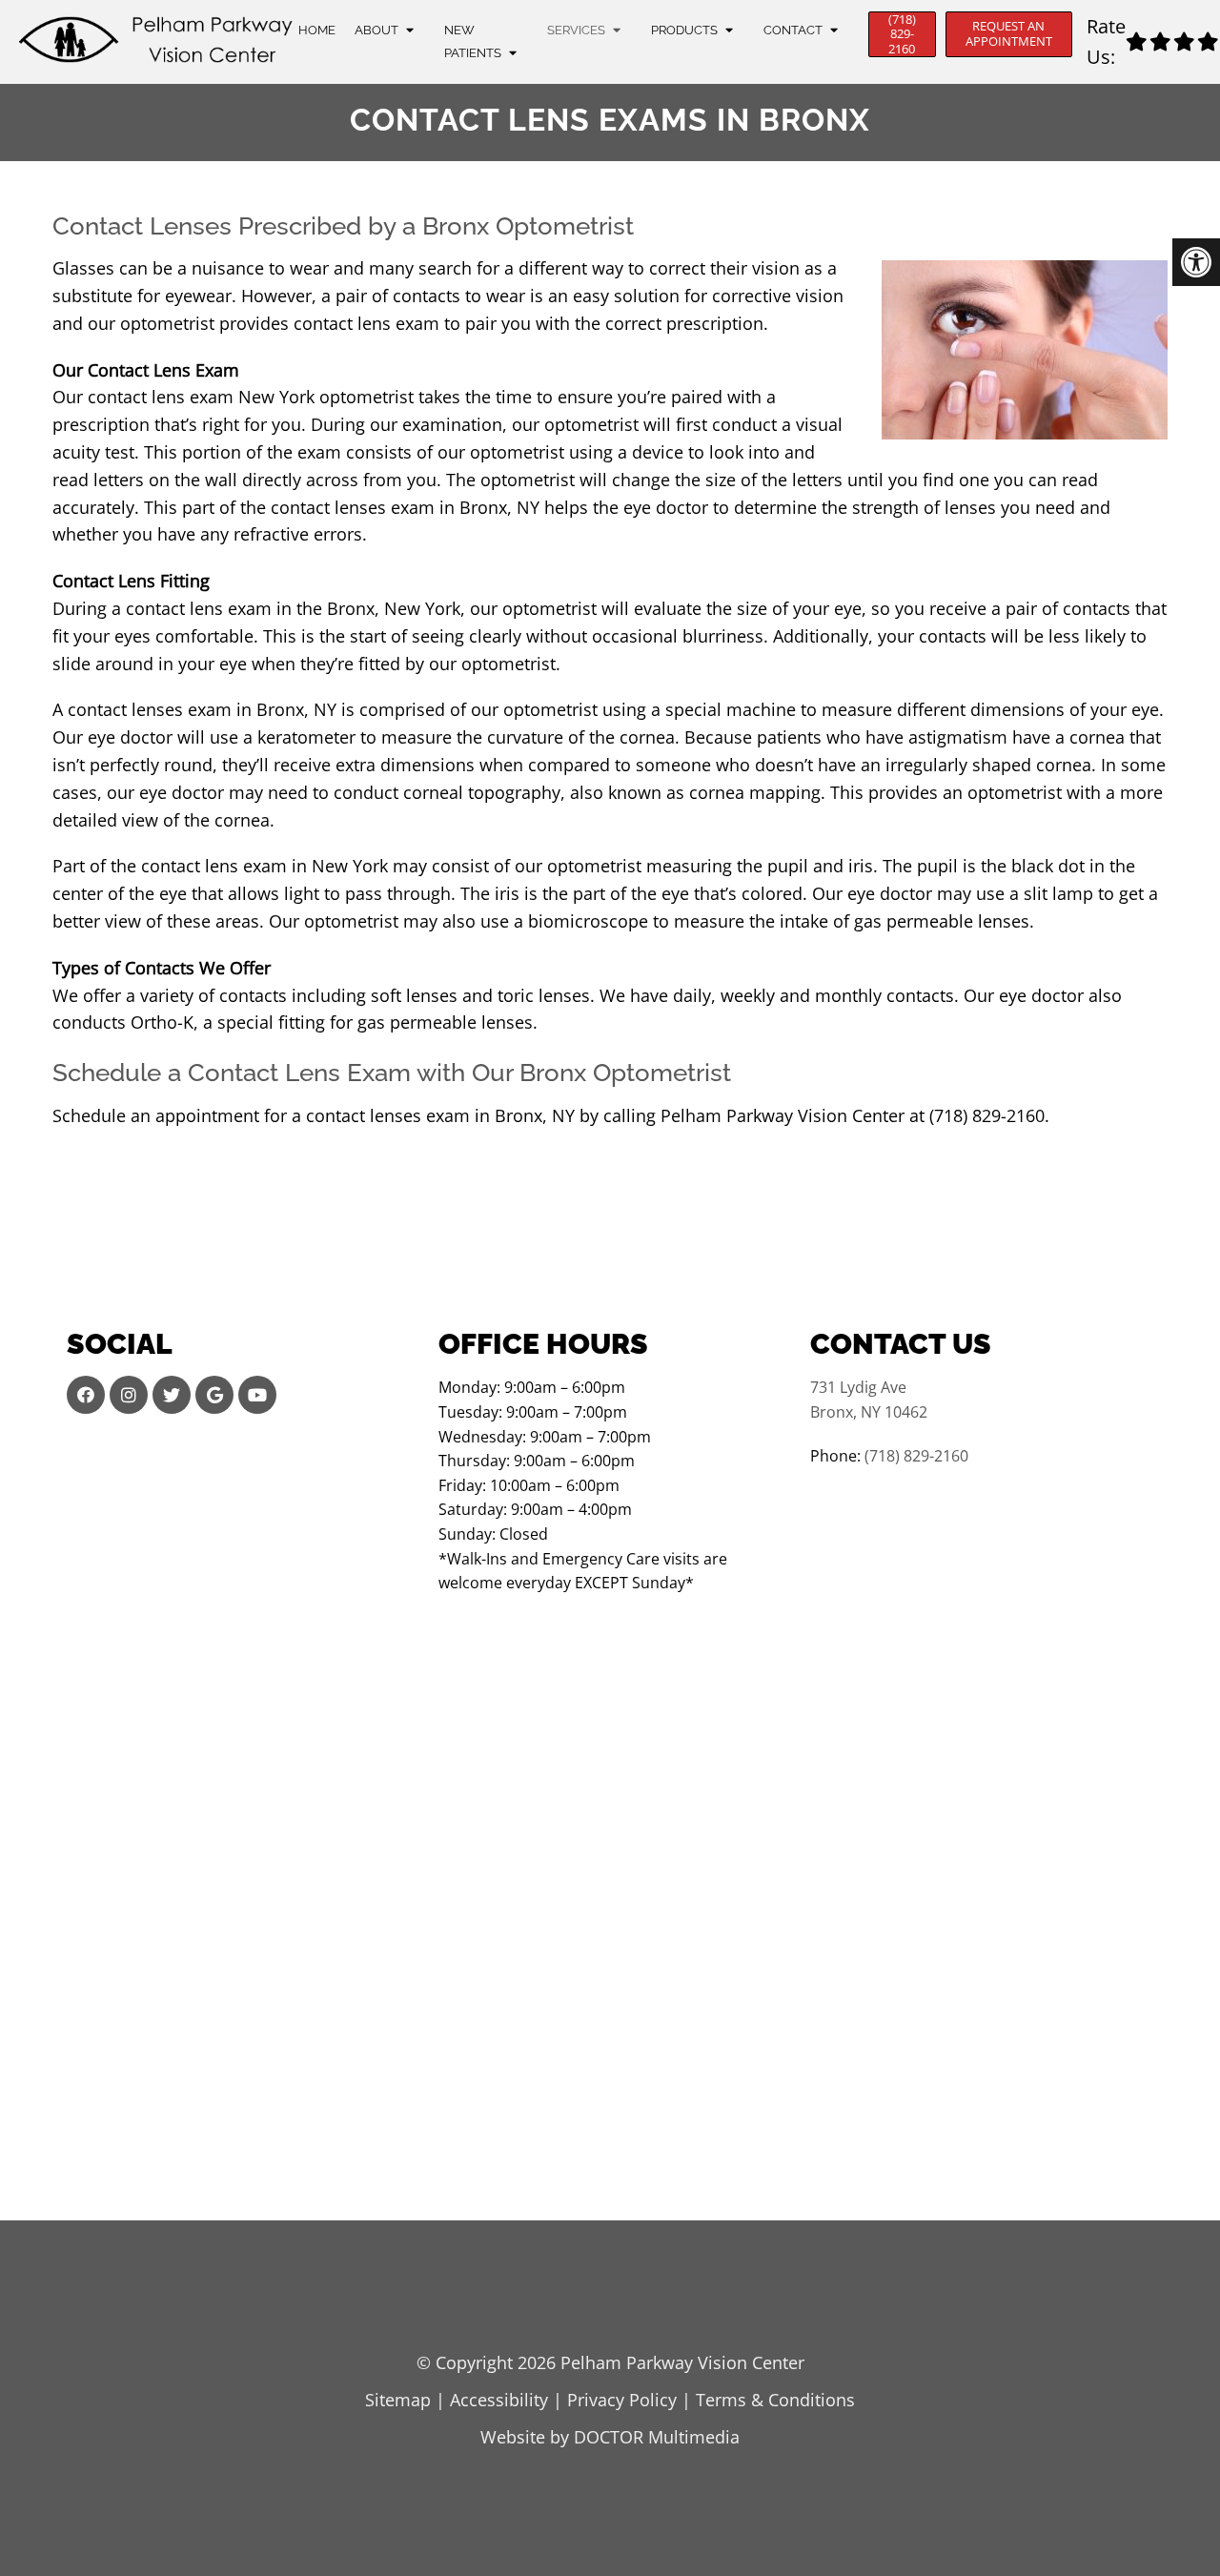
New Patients (473, 41)
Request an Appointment (1009, 33)
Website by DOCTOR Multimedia (610, 2437)
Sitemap (398, 2400)
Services (576, 30)
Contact (793, 30)
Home (317, 30)
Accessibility (499, 2400)
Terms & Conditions (775, 2400)
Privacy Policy (622, 2400)
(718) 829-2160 (902, 34)
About (376, 30)
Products (684, 30)
